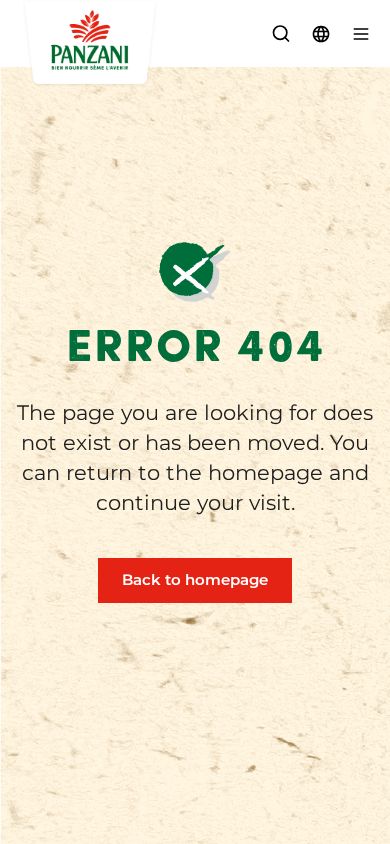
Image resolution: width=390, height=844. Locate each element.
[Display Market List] (321, 34)
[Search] (281, 34)
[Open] (361, 34)
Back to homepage (195, 579)
